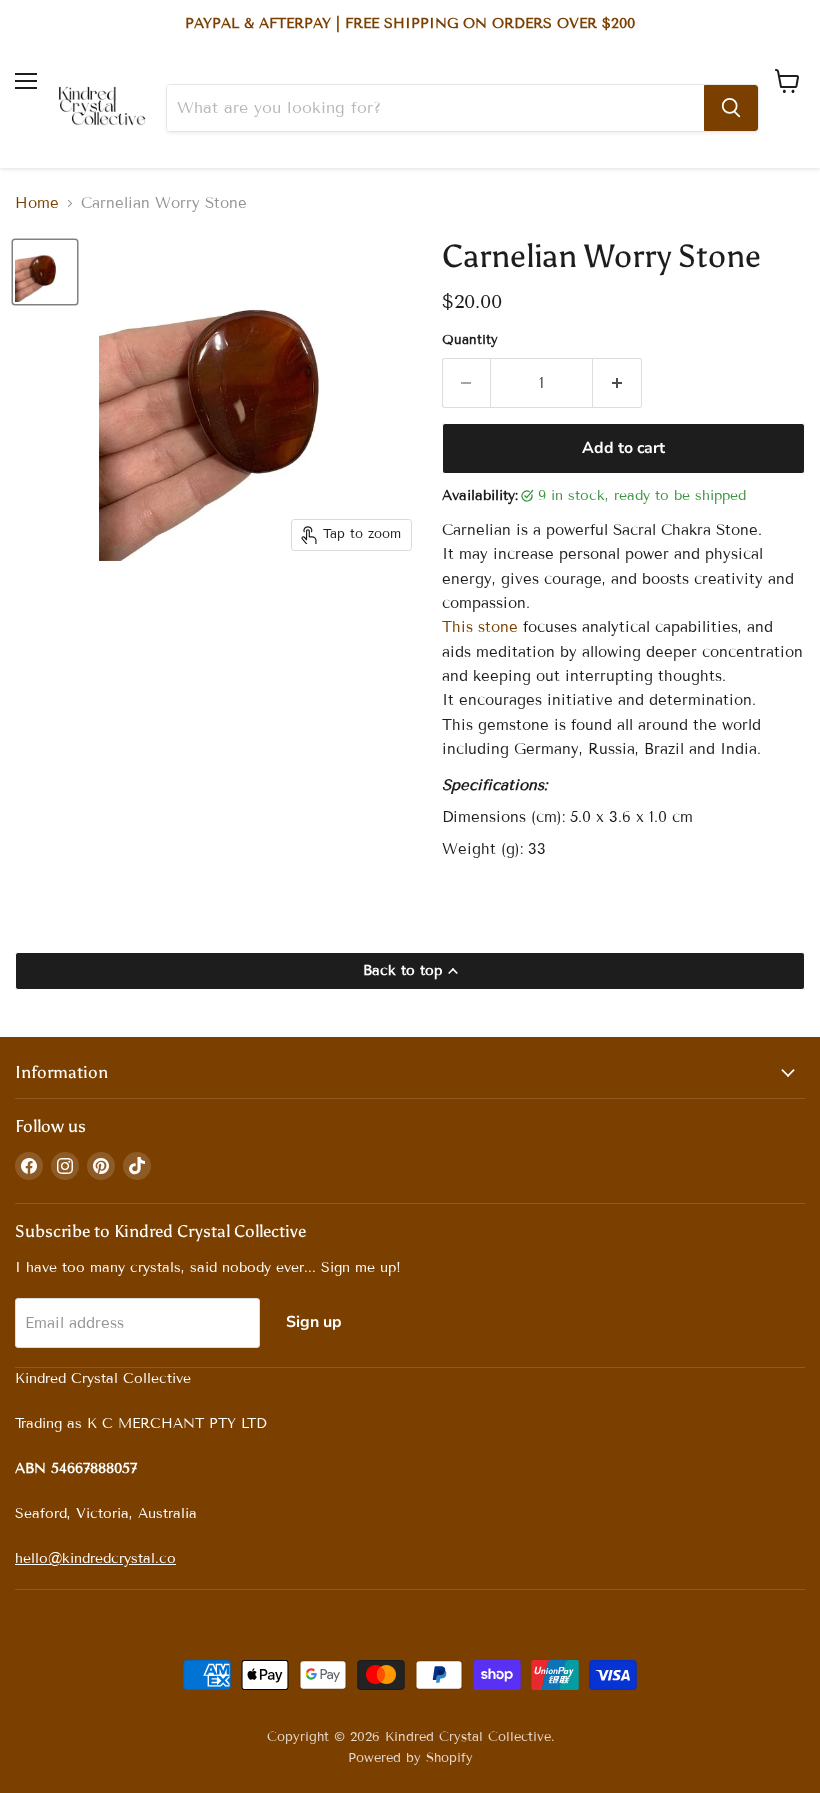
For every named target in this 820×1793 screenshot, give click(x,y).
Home (37, 203)
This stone (480, 627)
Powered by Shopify (410, 1758)
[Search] (731, 108)
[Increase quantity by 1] (617, 383)
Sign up (314, 1322)
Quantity (470, 340)
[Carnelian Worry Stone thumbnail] (45, 272)
